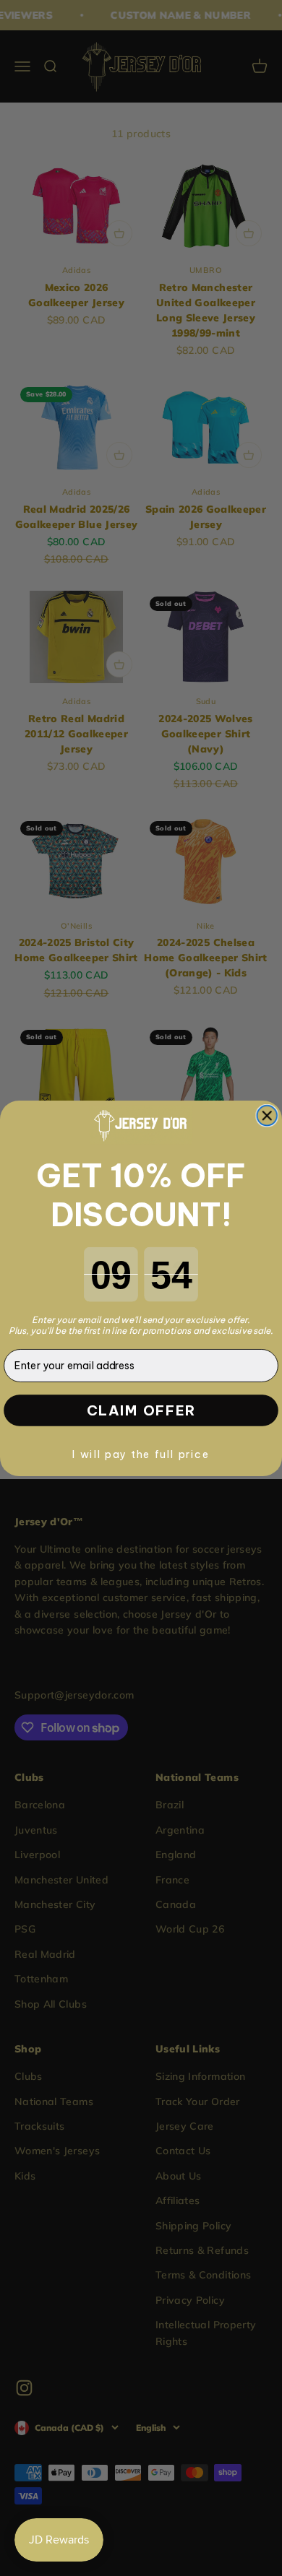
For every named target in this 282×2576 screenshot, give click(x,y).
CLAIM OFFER (141, 1410)
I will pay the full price (141, 1453)
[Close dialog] (267, 1116)
